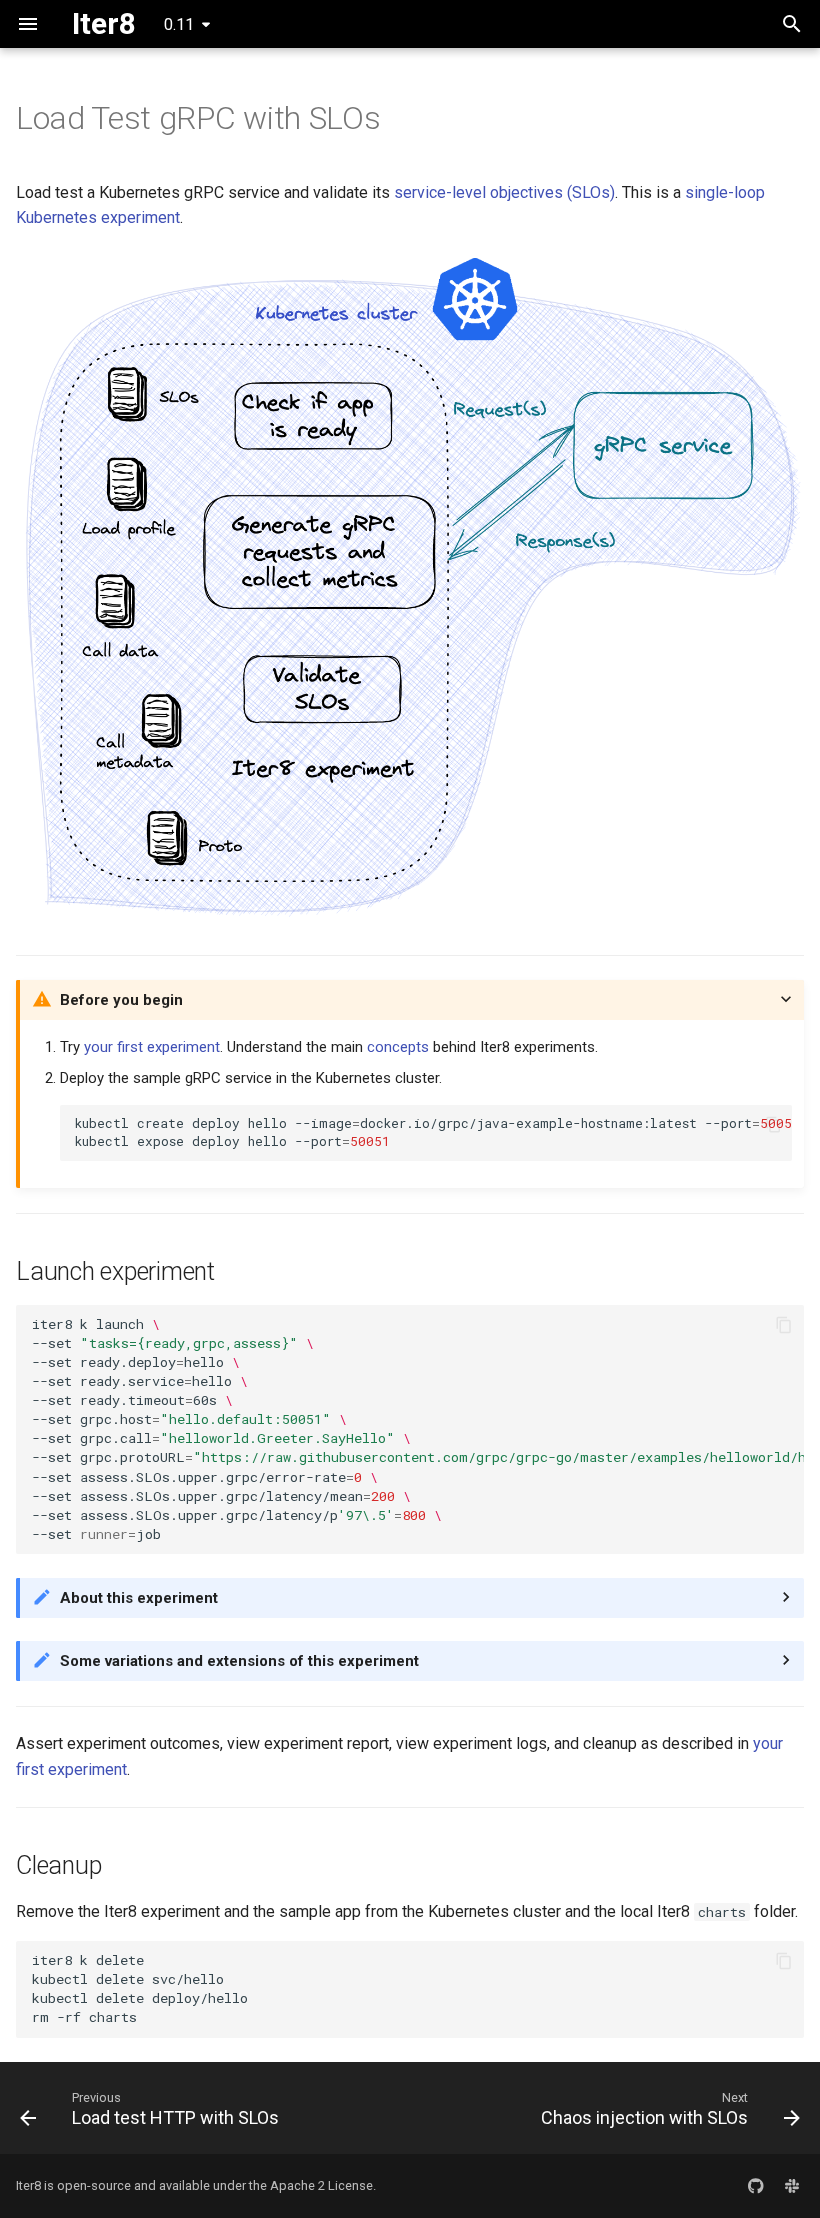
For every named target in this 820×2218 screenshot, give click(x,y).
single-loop (725, 192)
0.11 (179, 24)
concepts (398, 1047)
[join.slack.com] (792, 2186)
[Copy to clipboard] (773, 1124)
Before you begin (121, 1000)
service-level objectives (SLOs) (504, 192)
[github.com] (756, 2186)
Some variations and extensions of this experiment (239, 1661)
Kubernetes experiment (98, 217)
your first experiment (152, 1047)
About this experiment (139, 1598)
